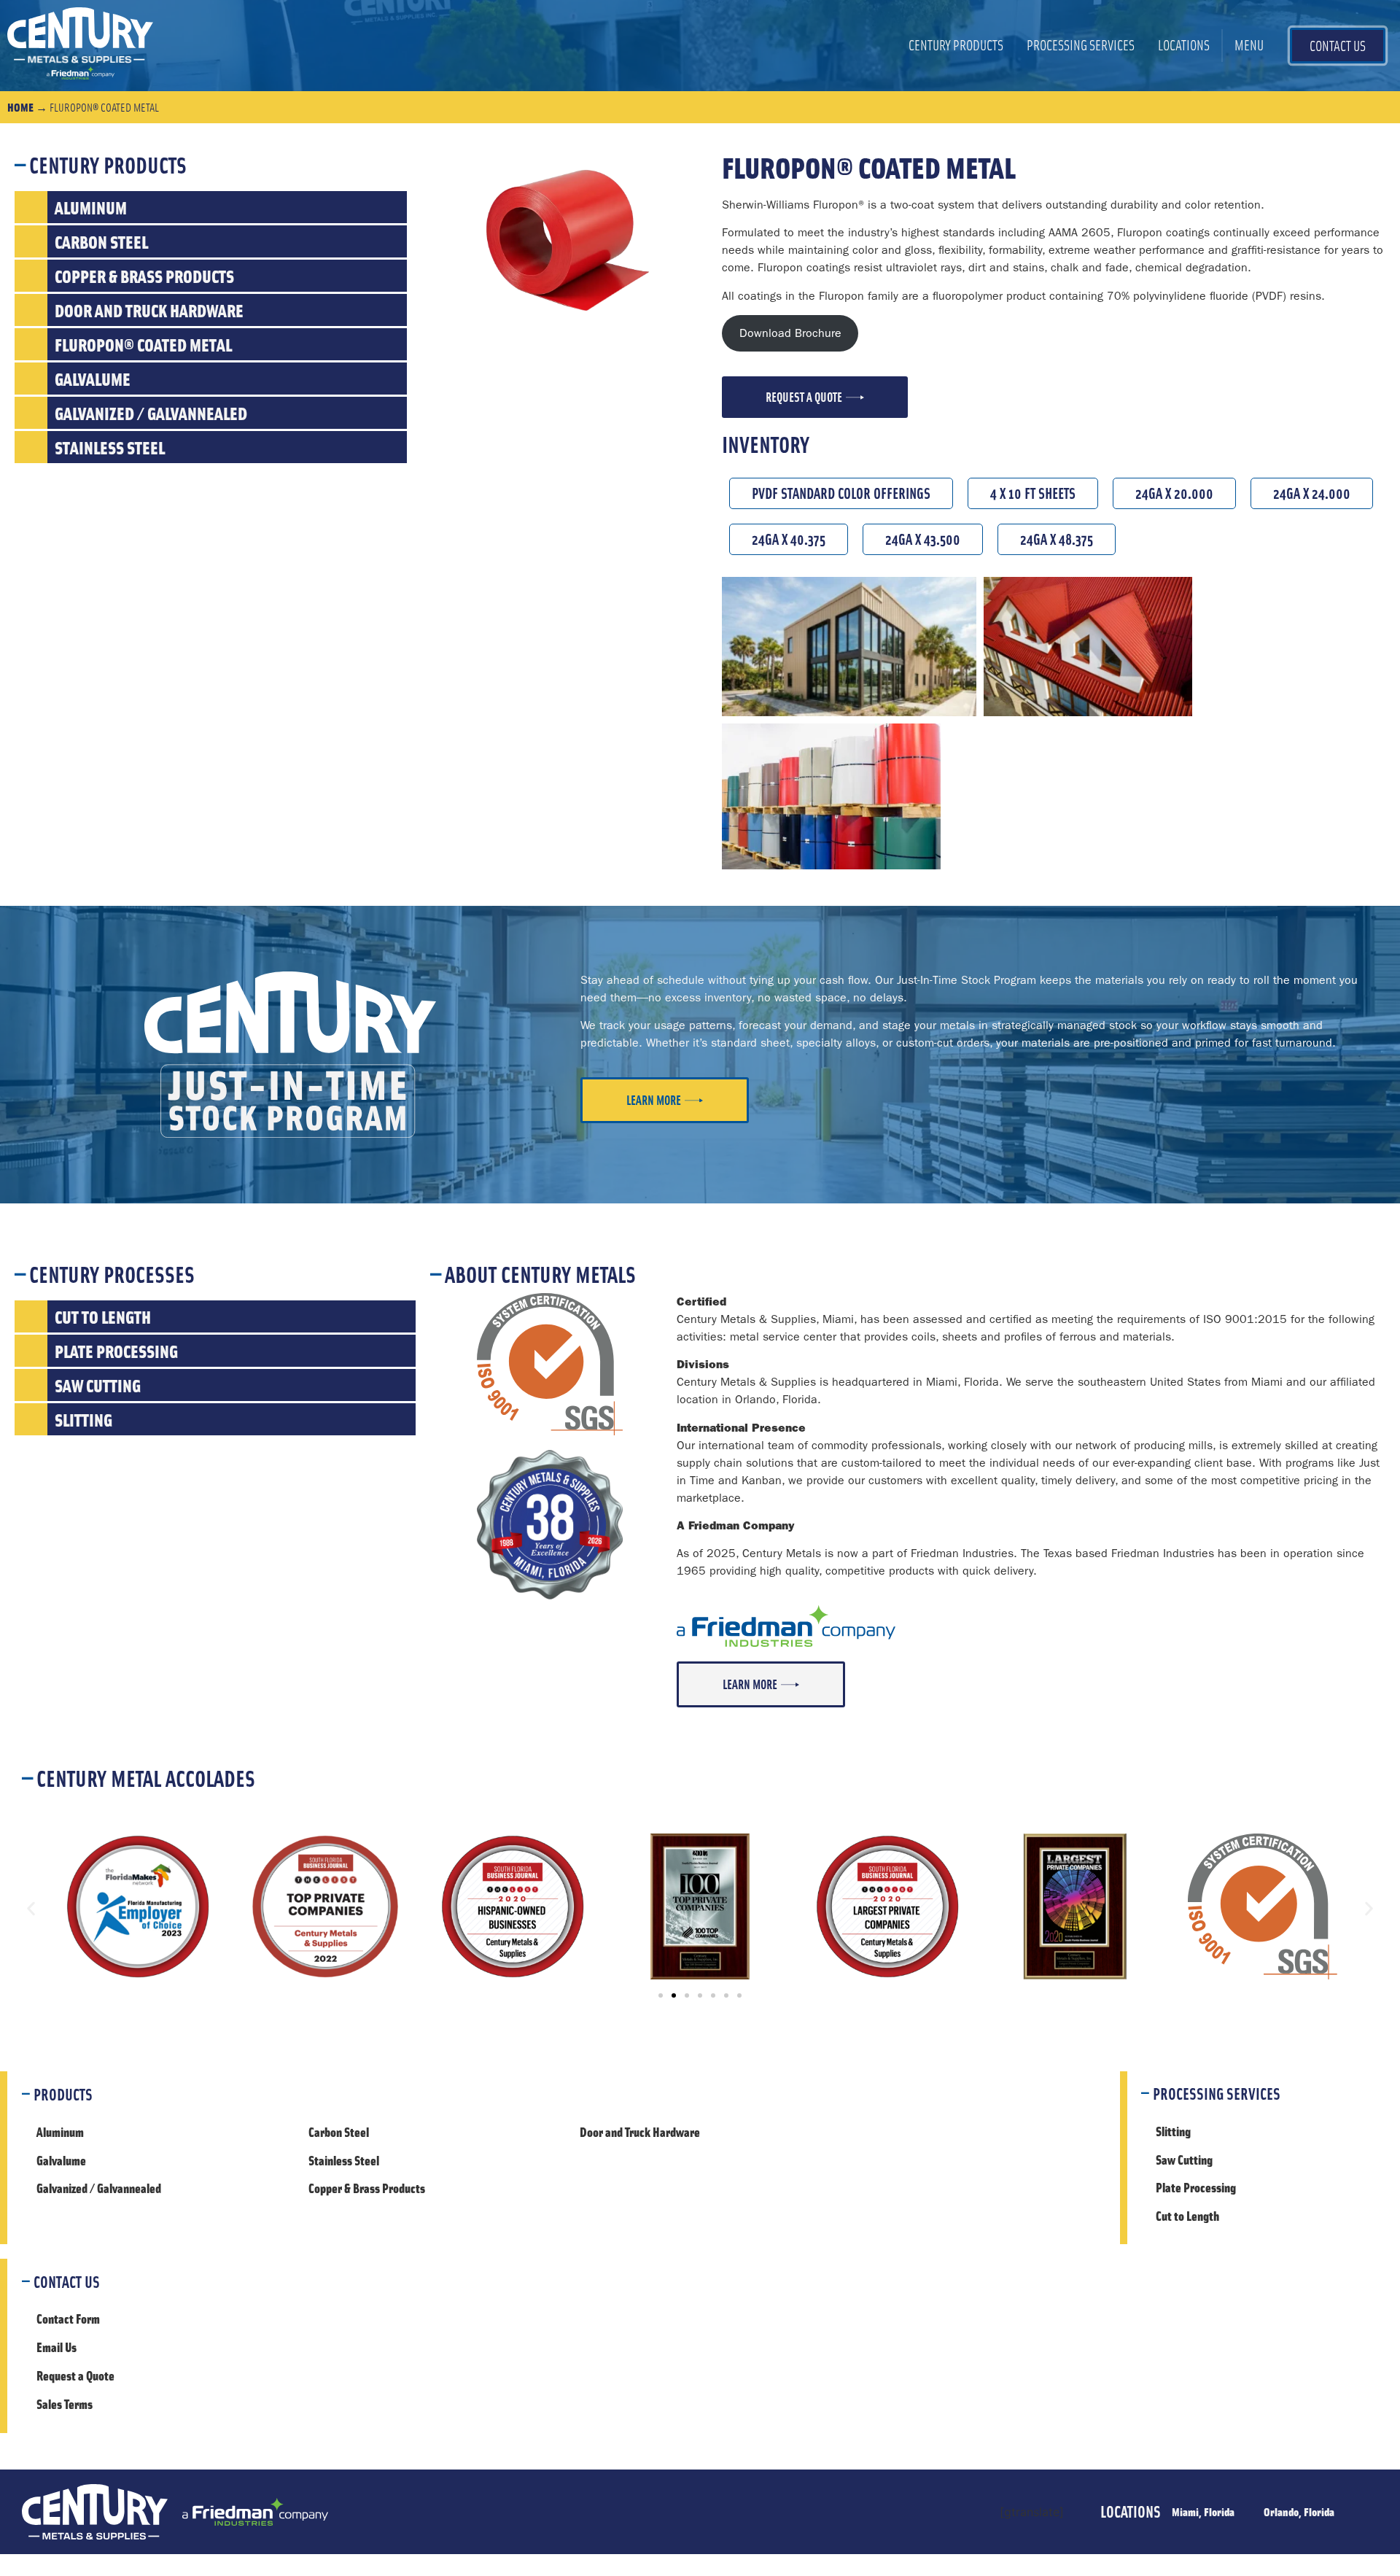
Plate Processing (1196, 2187)
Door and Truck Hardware (640, 2132)
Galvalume (61, 2160)
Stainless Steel (344, 2160)
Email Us (57, 2347)
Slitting (1173, 2131)
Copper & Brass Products (367, 2188)
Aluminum (60, 2132)
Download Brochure (790, 333)
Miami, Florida (1203, 2511)
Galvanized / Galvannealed (99, 2188)
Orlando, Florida (1299, 2511)
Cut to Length (1187, 2216)
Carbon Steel (339, 2132)
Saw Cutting (1184, 2160)
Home (20, 107)
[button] (31, 1909)
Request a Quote (75, 2375)
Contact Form (68, 2319)
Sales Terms (65, 2404)
